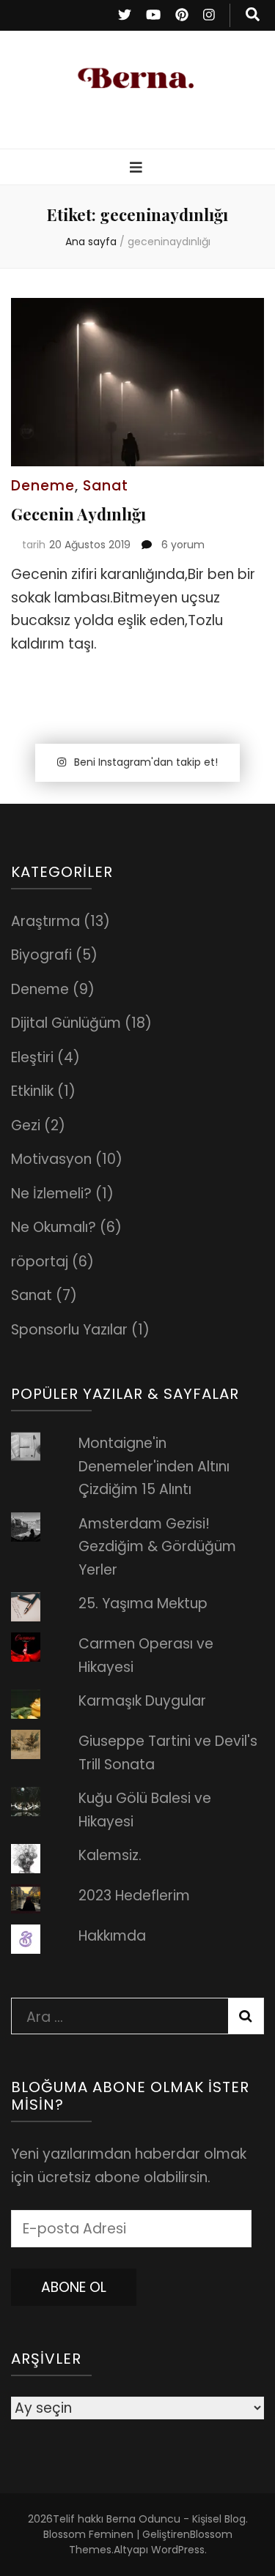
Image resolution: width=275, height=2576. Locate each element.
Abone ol (74, 2287)
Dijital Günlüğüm (66, 1023)
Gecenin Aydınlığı (78, 514)
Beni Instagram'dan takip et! (146, 762)
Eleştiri (32, 1057)
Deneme (43, 486)
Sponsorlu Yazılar (69, 1330)
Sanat (106, 486)
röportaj (40, 1262)
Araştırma (45, 921)
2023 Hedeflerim (134, 1896)
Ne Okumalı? (54, 1227)
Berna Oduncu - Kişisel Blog (176, 2519)
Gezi (26, 1125)
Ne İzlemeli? (51, 1194)
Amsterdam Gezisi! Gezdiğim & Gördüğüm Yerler (157, 1547)
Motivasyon (51, 1159)
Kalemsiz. (110, 1855)
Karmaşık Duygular (142, 1701)
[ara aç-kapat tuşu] (253, 15)
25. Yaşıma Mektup (143, 1604)
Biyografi (41, 955)
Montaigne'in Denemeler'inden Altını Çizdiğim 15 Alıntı (154, 1466)
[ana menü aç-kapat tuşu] (138, 168)
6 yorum (181, 545)
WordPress (178, 2550)
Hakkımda (112, 1936)
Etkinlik (32, 1091)
